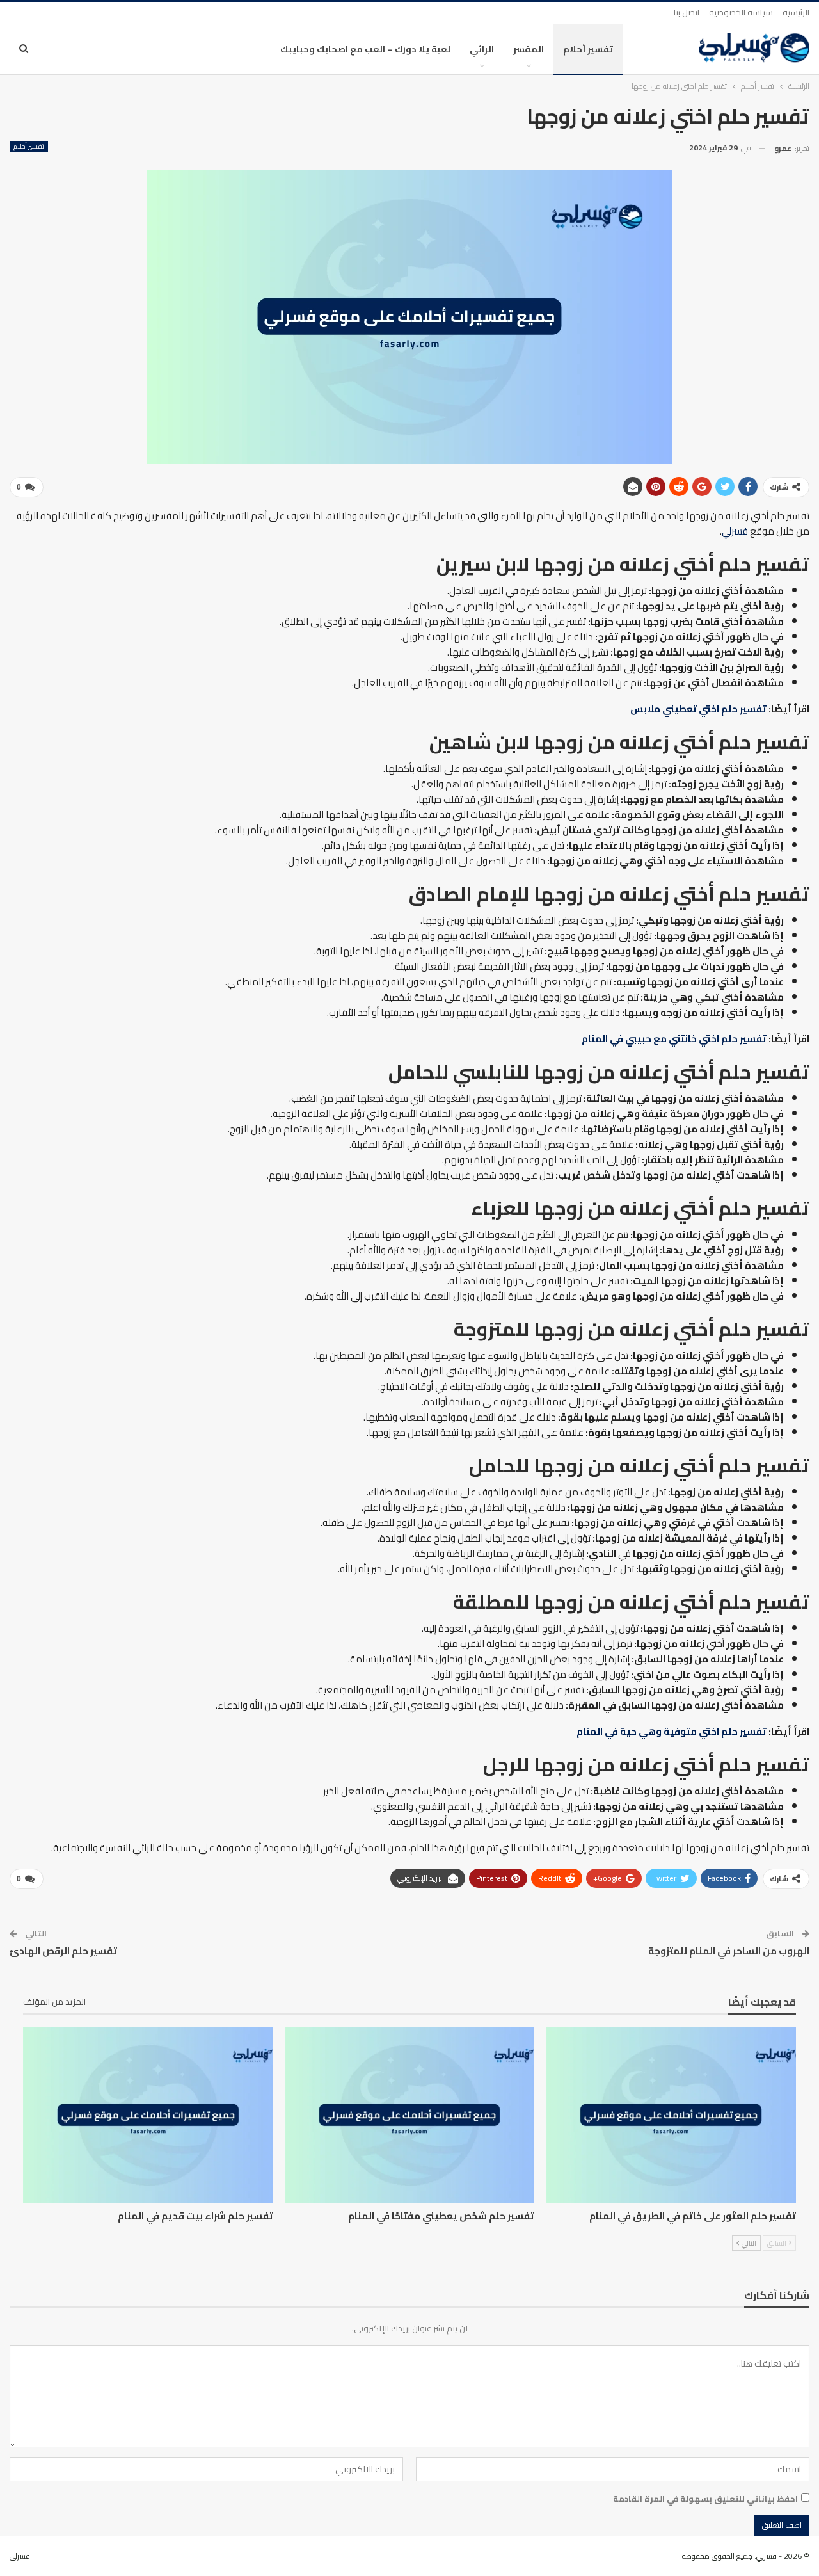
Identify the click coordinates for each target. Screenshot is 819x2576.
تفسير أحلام (588, 49)
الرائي (482, 49)
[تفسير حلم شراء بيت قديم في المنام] (148, 2115)
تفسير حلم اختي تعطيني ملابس (698, 709)
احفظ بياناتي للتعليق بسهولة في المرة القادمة (705, 2499)
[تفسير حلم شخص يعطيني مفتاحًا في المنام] (410, 2115)
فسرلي (735, 531)
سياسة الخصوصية (741, 12)
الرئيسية (796, 12)
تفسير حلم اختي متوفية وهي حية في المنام (672, 1731)
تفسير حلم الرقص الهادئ (63, 1951)
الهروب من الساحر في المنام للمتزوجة (729, 1951)
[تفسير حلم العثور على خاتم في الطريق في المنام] (671, 2115)
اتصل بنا (687, 12)
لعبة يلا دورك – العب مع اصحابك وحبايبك (365, 49)
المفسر (529, 49)
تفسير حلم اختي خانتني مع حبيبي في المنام (674, 1039)
